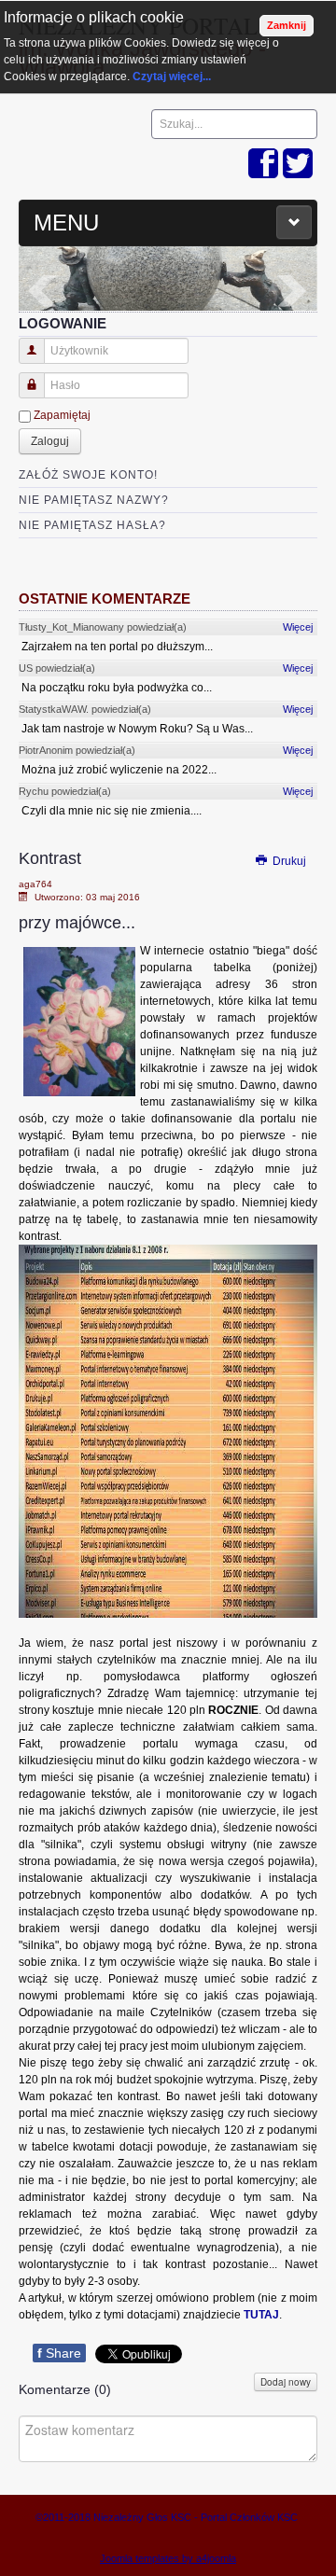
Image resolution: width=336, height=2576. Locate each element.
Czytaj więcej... (172, 77)
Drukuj (288, 861)
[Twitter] (298, 165)
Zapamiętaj (62, 415)
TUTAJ (261, 2315)
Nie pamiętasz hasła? (92, 525)
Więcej (298, 627)
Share (59, 2353)
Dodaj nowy (286, 2382)
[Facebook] (263, 165)
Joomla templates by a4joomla (168, 2558)
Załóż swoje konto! (88, 475)
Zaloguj (50, 441)
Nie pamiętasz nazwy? (94, 500)
